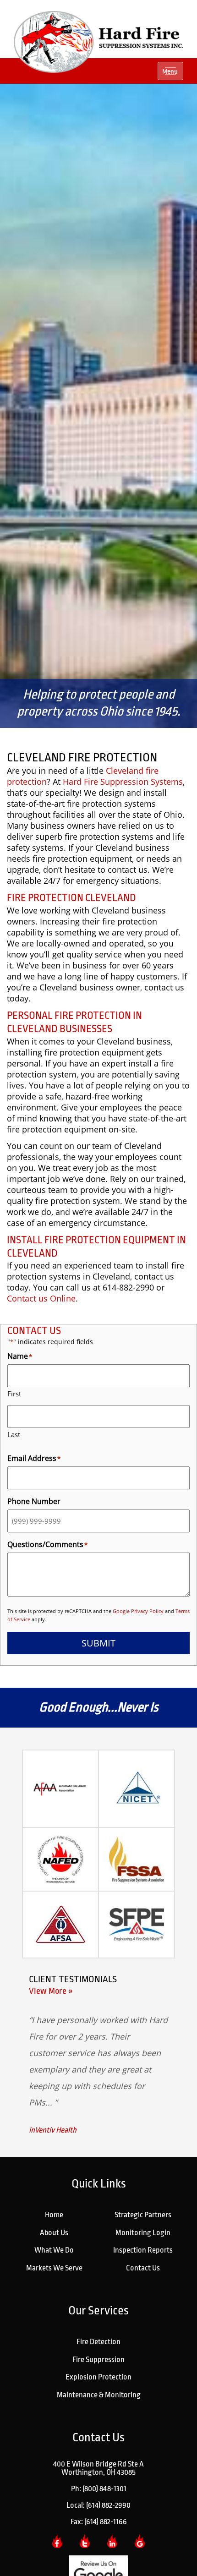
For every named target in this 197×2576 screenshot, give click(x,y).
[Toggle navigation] (170, 71)
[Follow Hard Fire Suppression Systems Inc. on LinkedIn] (112, 2541)
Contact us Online (41, 1298)
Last (14, 1434)
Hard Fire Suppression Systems (123, 782)
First (14, 1394)
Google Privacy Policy (138, 1611)
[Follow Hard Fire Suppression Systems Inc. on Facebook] (57, 2541)
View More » (51, 1991)
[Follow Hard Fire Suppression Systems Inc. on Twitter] (85, 2541)
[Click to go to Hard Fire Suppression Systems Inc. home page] (98, 41)
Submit (98, 1643)
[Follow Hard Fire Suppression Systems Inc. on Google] (140, 2541)
